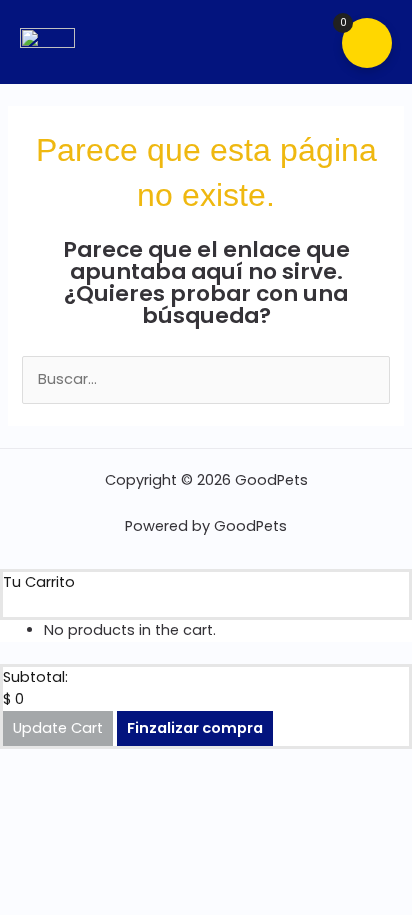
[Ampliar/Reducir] (10, 764)
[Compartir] (58, 764)
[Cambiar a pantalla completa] (34, 764)
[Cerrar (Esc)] (82, 764)
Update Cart (58, 728)
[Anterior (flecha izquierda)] (10, 789)
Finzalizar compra (195, 728)
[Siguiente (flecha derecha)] (34, 789)
